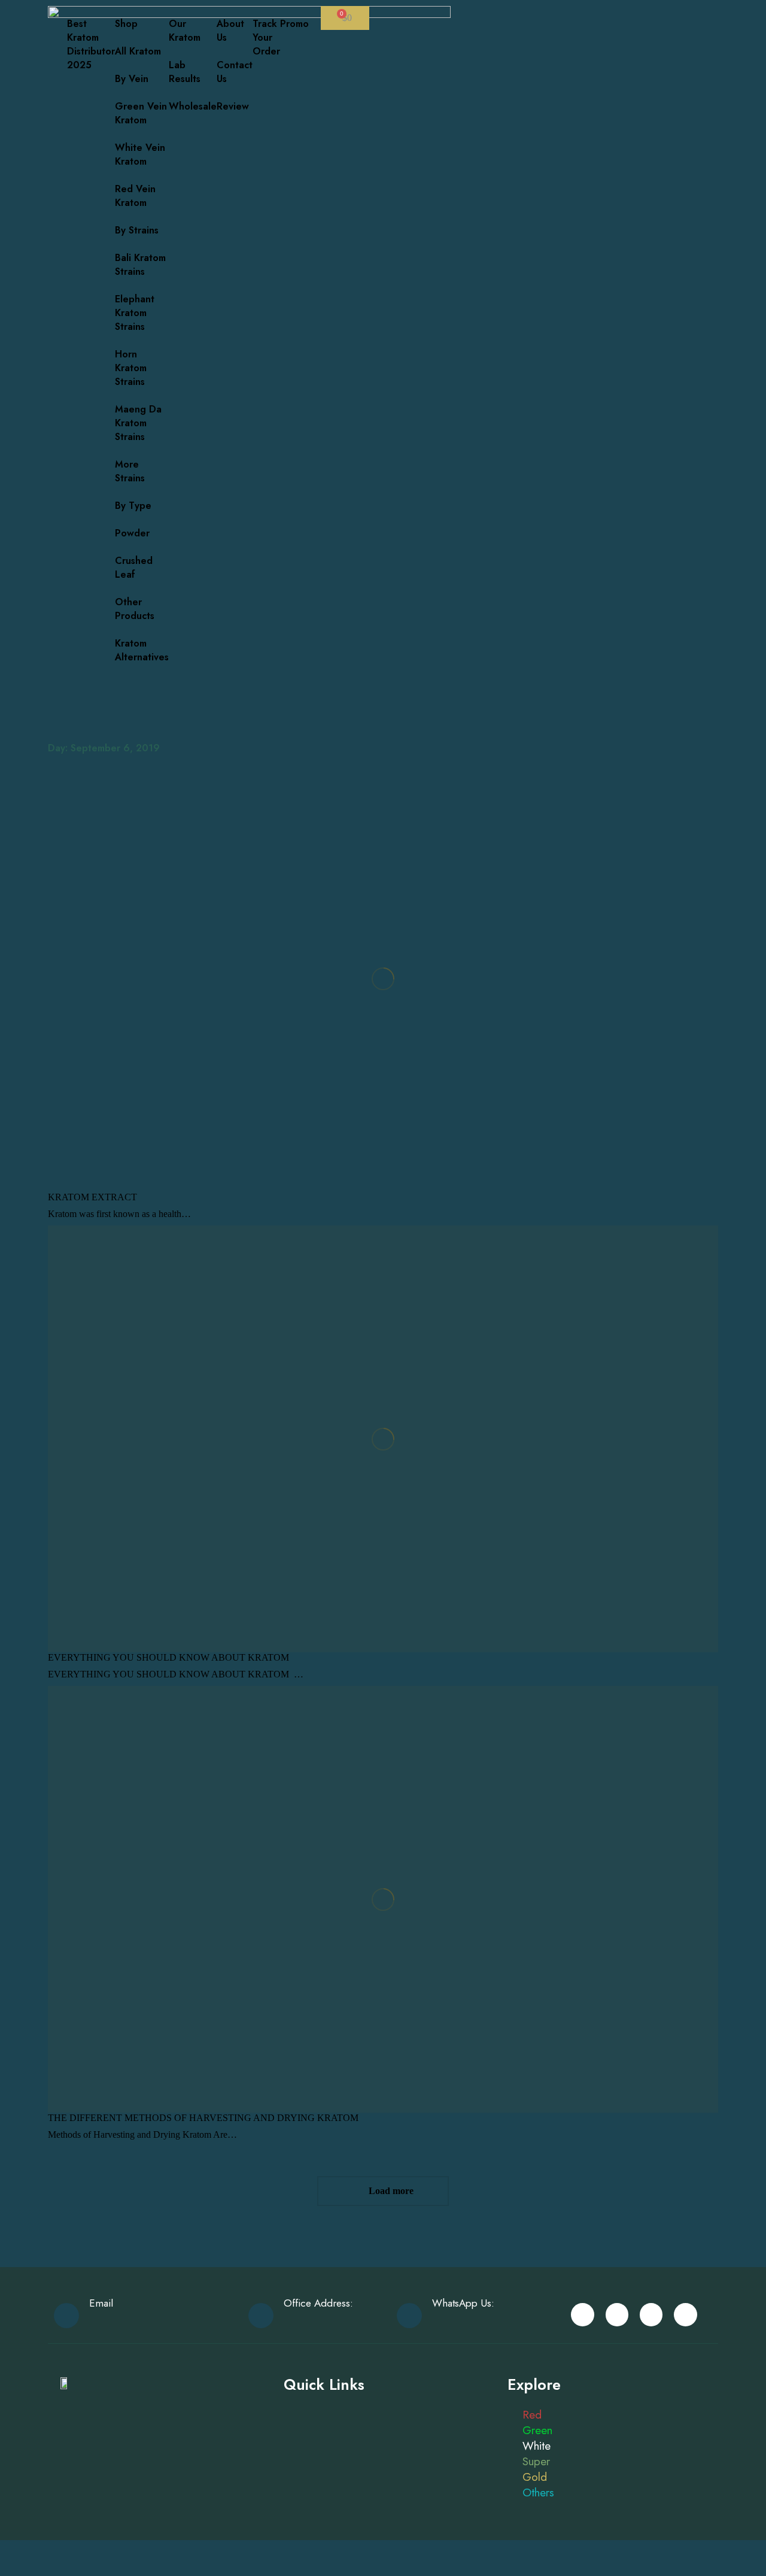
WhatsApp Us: (463, 2303)
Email (101, 2303)
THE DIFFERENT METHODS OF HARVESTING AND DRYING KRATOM (203, 2118)
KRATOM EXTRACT (92, 1197)
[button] (247, 11)
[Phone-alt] (651, 2314)
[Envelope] (582, 2314)
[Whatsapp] (617, 2314)
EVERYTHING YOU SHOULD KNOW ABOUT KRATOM (168, 1657)
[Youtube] (685, 2314)
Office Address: (318, 2303)
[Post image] (383, 978)
